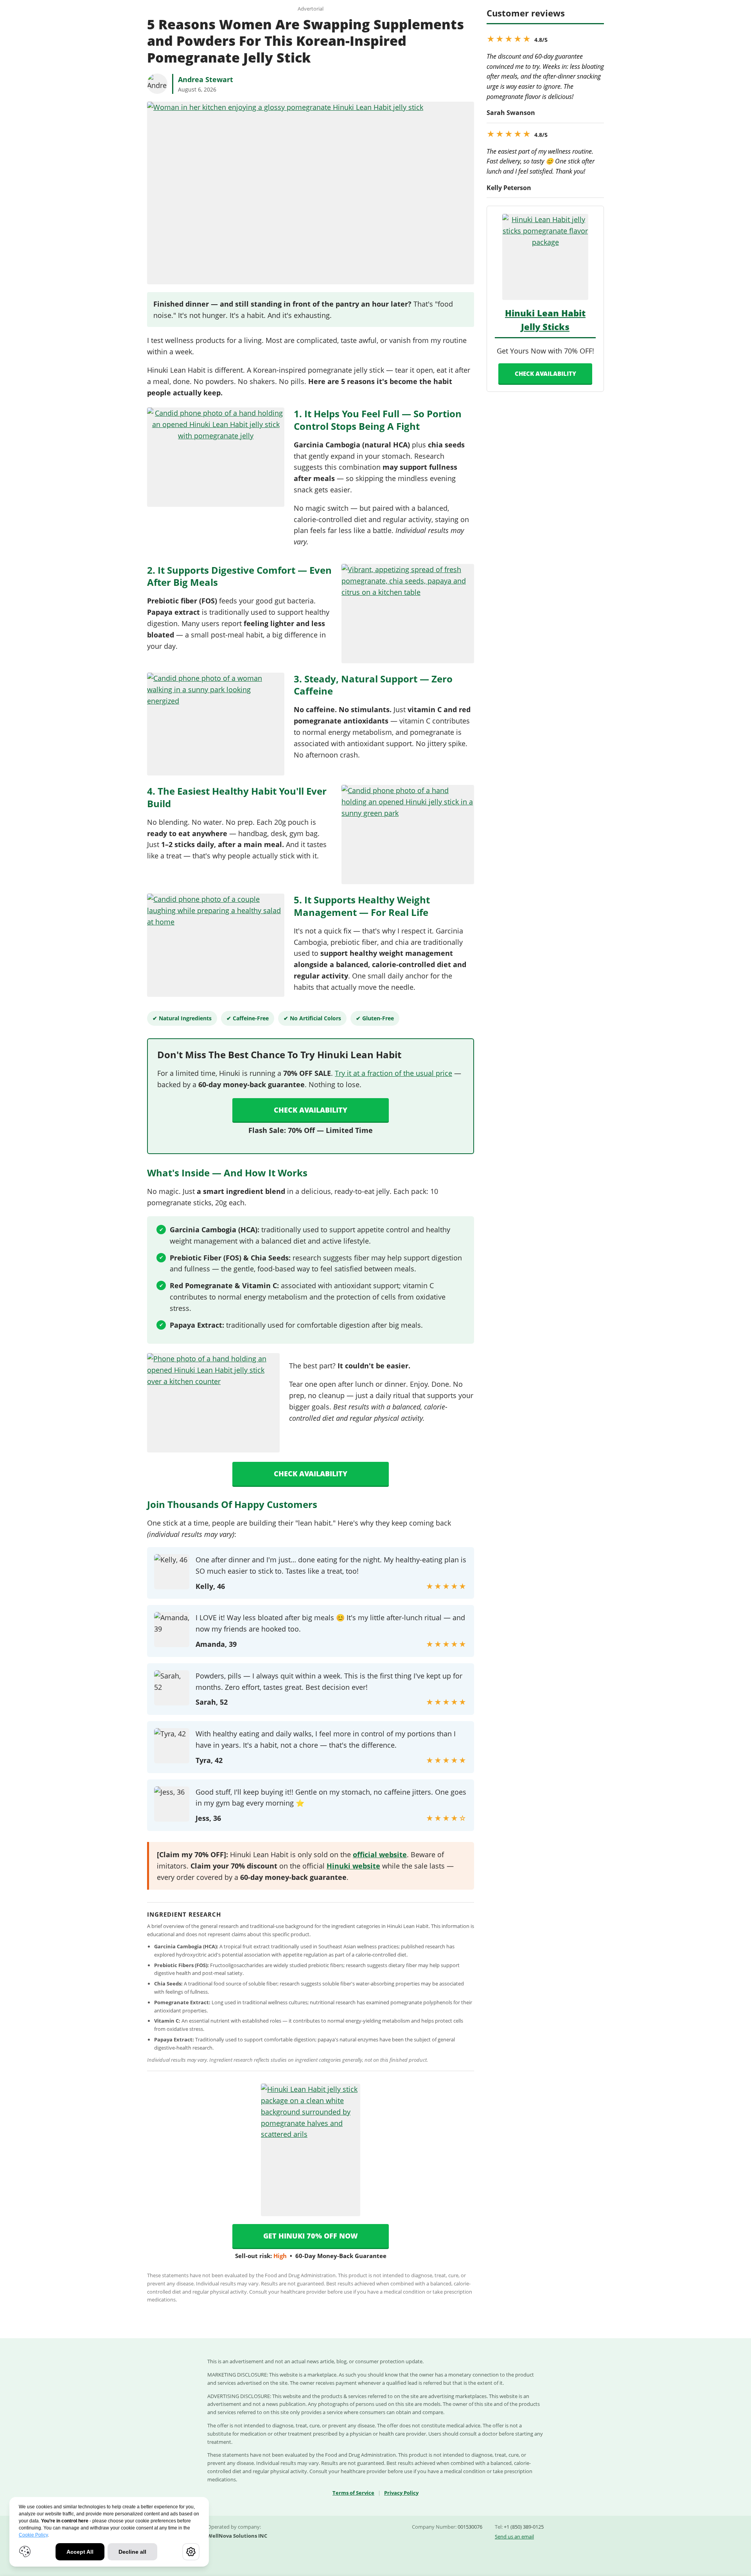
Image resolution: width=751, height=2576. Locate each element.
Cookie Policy (33, 2535)
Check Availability (311, 1110)
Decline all (132, 2552)
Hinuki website (353, 1866)
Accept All (80, 2552)
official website (380, 1854)
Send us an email (514, 2537)
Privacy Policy (401, 2493)
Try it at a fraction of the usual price (393, 1073)
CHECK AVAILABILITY (545, 373)
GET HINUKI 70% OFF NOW (311, 2236)
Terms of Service (353, 2493)
